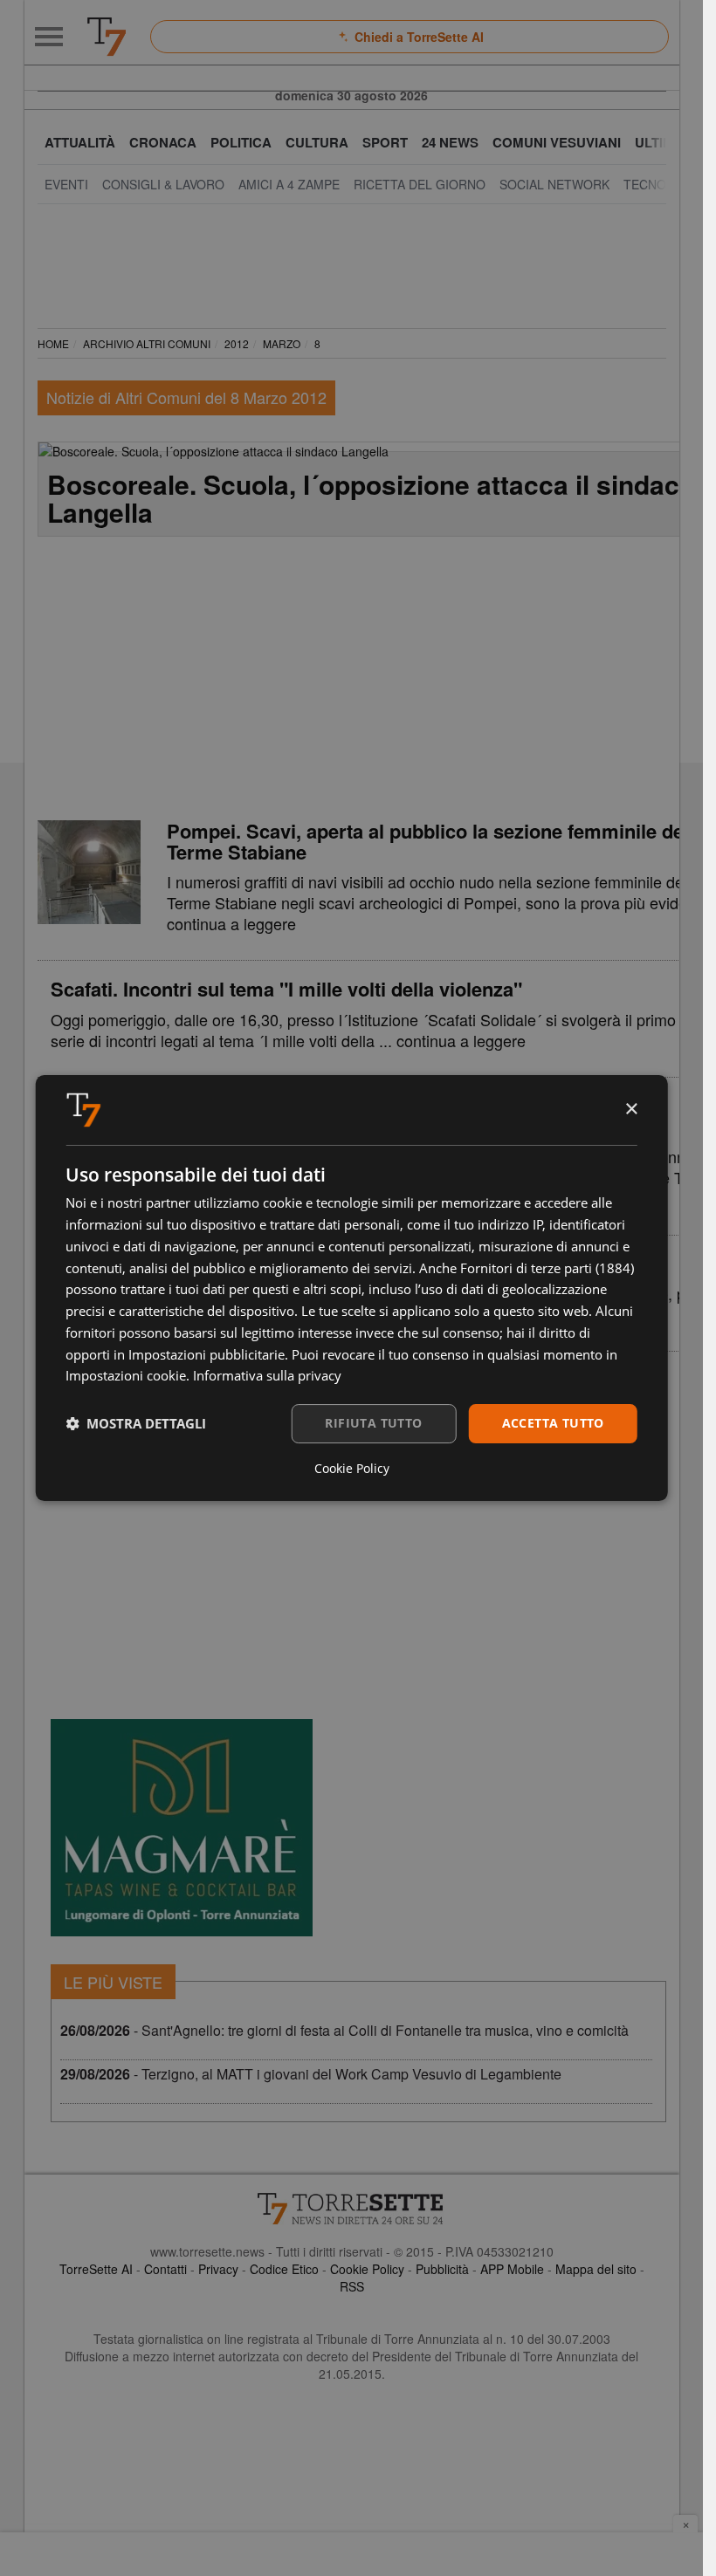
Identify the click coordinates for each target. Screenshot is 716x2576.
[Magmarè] (182, 1828)
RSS (352, 2286)
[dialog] (351, 1288)
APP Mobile (512, 2269)
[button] (136, 1424)
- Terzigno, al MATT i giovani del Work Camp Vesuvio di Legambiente (311, 2074)
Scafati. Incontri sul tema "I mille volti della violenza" (286, 989)
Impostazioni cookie (126, 1375)
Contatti (165, 2269)
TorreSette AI (96, 2269)
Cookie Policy (367, 2269)
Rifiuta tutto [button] (373, 1423)
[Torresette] (107, 37)
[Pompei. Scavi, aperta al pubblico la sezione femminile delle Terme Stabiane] (89, 872)
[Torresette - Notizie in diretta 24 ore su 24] (352, 2209)
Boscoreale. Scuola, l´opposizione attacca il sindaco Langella (371, 498)
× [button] (631, 1110)
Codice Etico (284, 2269)
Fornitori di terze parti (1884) (547, 1268)
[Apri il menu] (49, 37)
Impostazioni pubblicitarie (207, 1354)
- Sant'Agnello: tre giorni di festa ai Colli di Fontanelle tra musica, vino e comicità (344, 2030)
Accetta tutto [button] (553, 1423)
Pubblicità (442, 2269)
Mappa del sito (596, 2269)
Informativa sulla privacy (267, 1375)
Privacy (218, 2269)
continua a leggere (231, 923)
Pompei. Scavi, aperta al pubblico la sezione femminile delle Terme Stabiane (436, 841)
